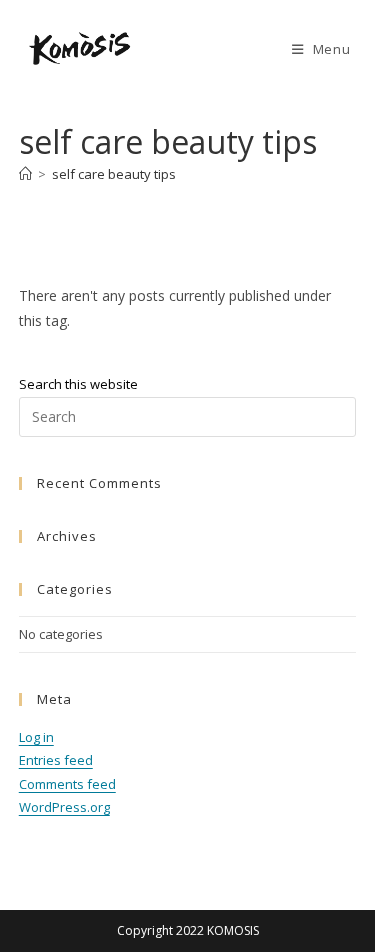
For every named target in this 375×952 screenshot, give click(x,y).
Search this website (78, 384)
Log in (36, 737)
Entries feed (56, 760)
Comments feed (67, 784)
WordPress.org (64, 807)
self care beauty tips (114, 174)
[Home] (25, 174)
